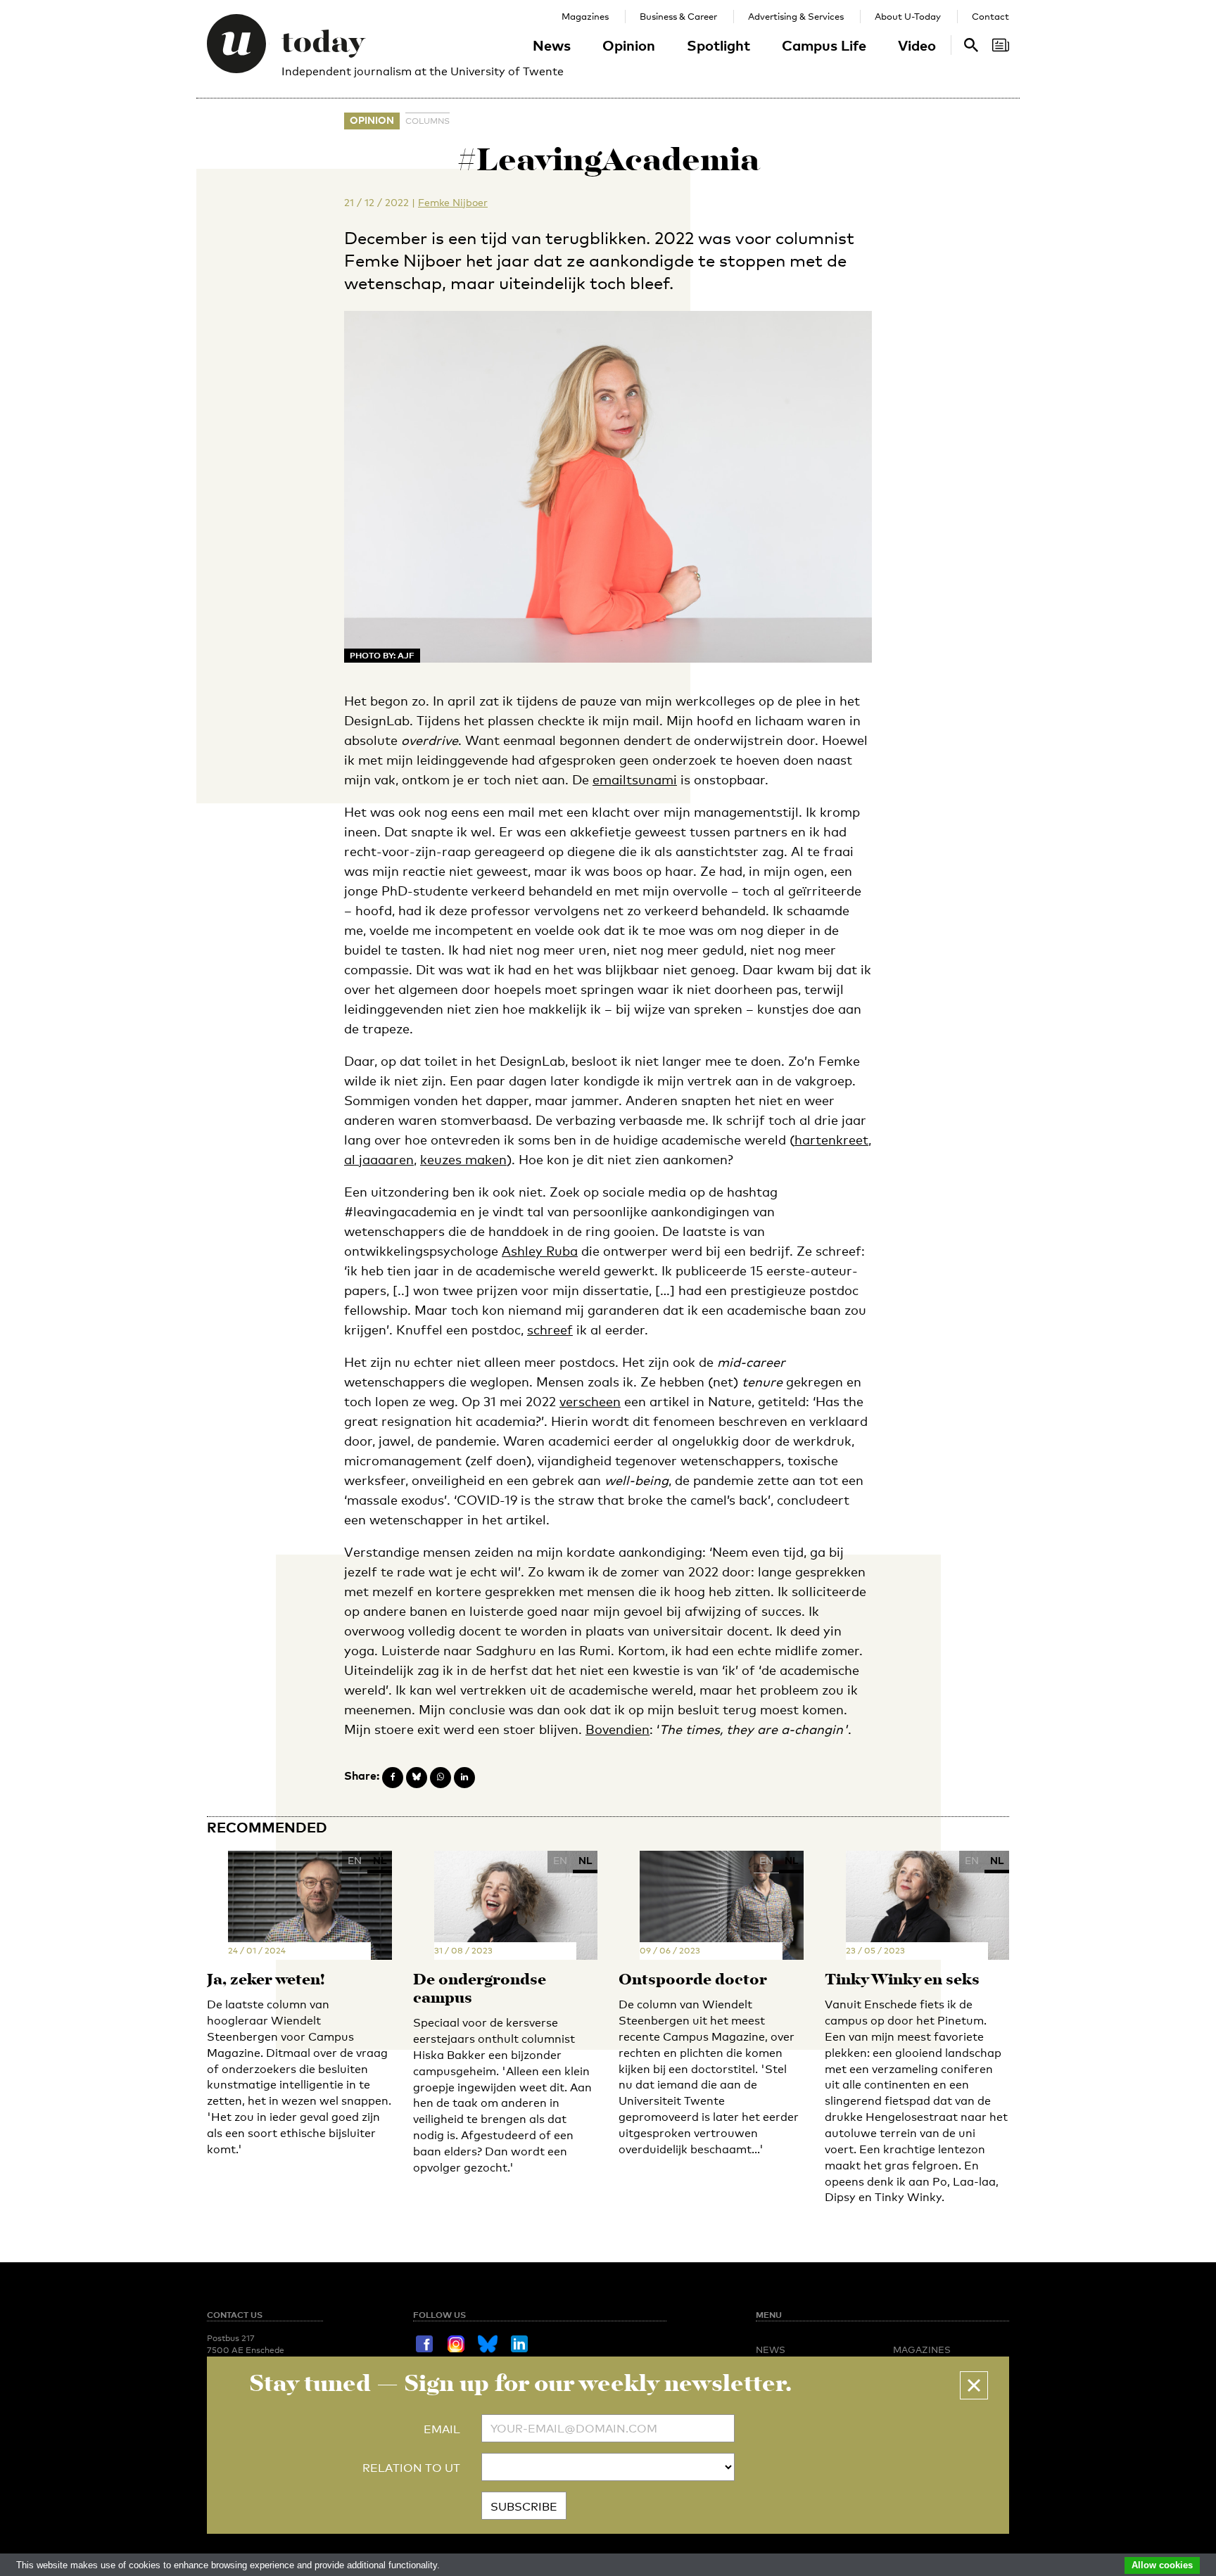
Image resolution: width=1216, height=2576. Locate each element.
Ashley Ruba (540, 1251)
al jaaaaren (379, 1159)
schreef (550, 1330)
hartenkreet (831, 1140)
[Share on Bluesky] (417, 1778)
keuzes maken (463, 1159)
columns (427, 121)
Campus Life (824, 45)
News (552, 45)
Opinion (629, 45)
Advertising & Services (796, 16)
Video (917, 45)
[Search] (1001, 45)
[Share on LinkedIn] (464, 1778)
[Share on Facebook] (393, 1778)
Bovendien (617, 1729)
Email (442, 2429)
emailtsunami (635, 779)
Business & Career (678, 16)
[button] (974, 2385)
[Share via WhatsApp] (441, 1778)
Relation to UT (411, 2468)
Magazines (585, 16)
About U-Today (908, 16)
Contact (990, 16)
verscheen (590, 1401)
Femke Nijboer (453, 202)
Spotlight (718, 45)
